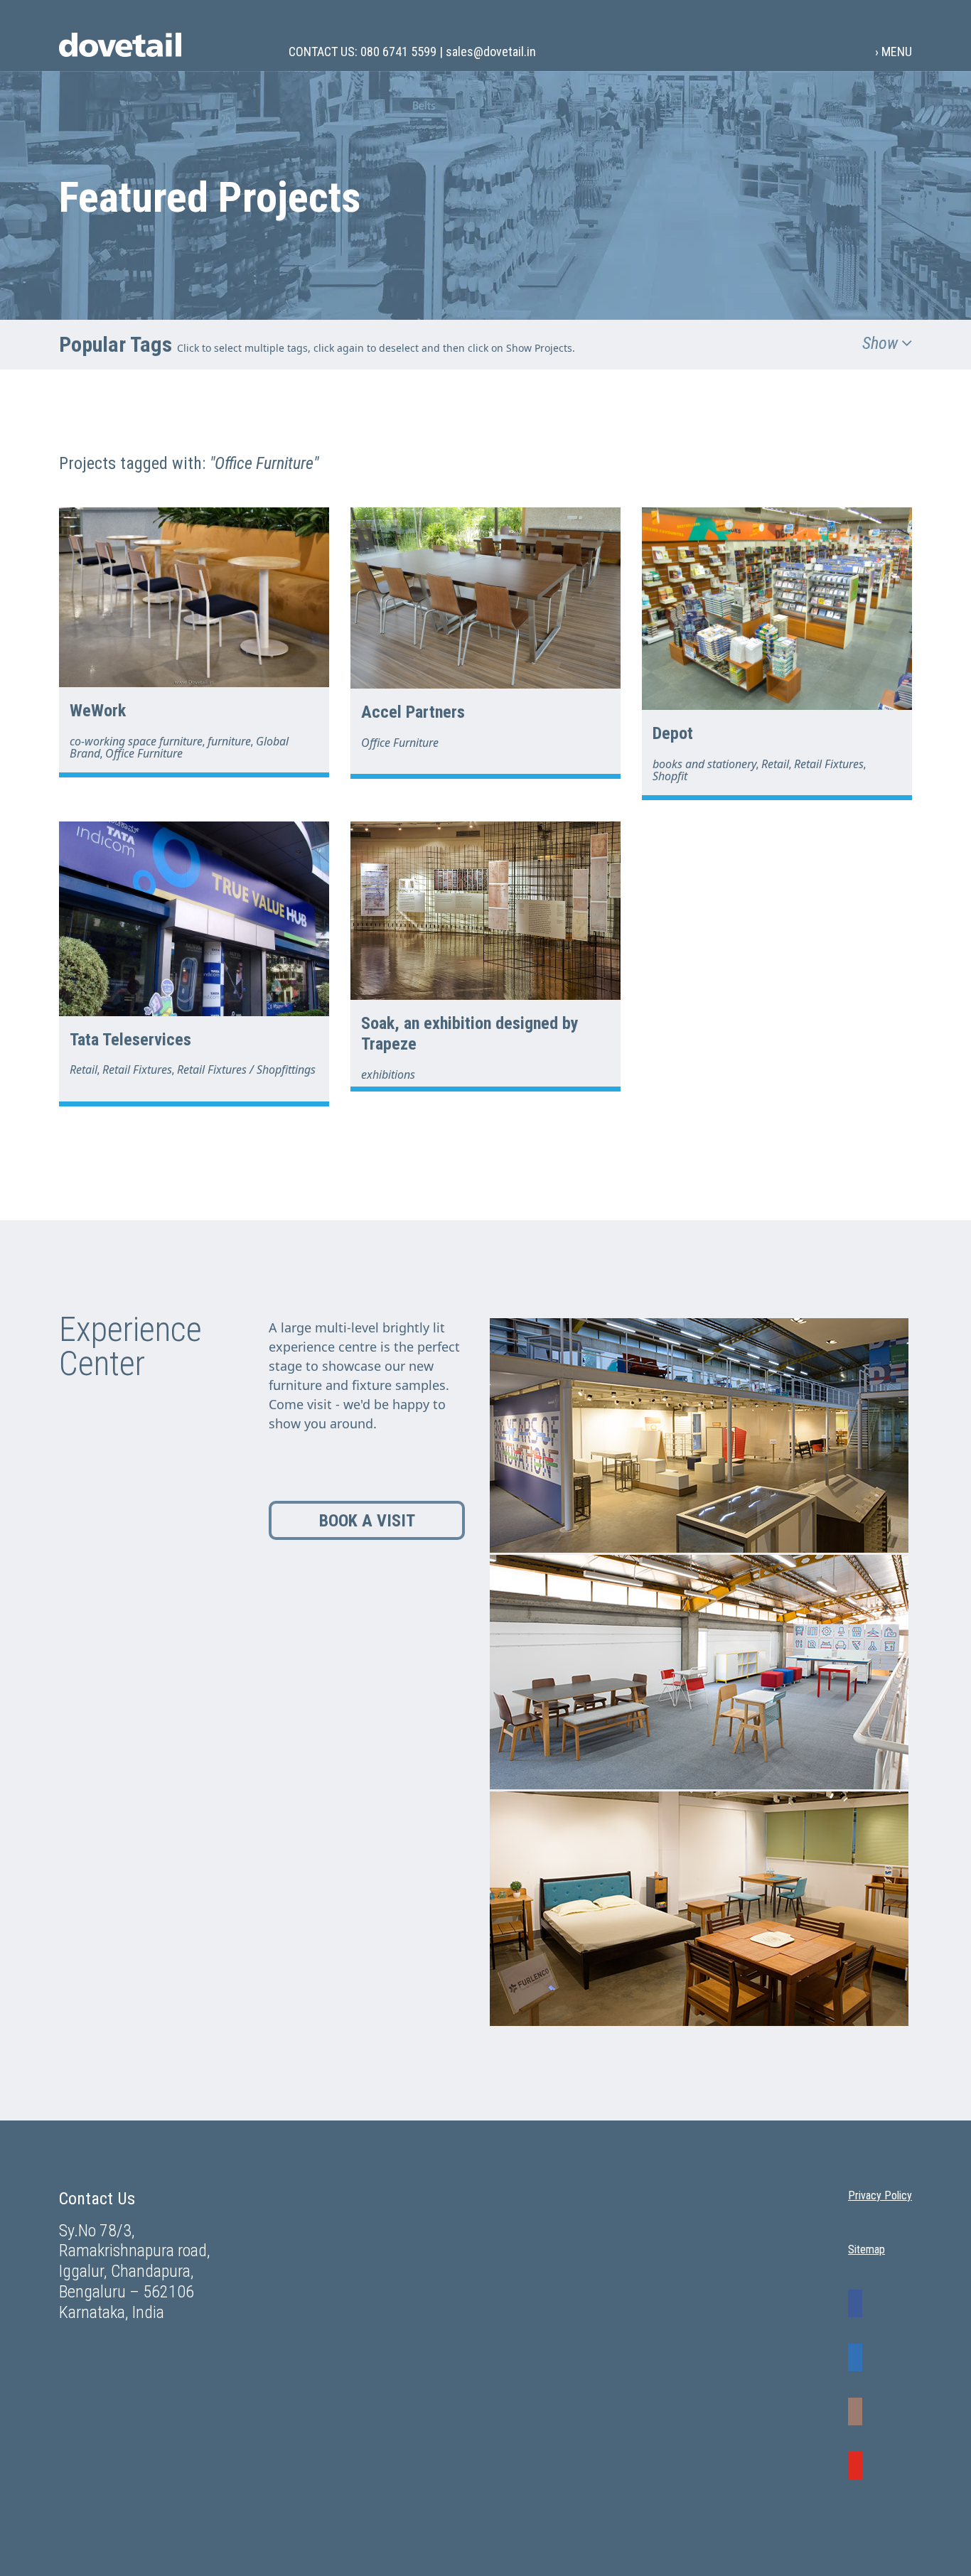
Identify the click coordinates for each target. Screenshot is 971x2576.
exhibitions (388, 1074)
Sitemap (867, 2250)
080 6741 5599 (398, 52)
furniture (229, 741)
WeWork (98, 711)
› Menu (894, 51)
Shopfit (670, 776)
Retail (775, 764)
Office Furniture (144, 753)
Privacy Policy (880, 2196)
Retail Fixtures (829, 764)
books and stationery (704, 764)
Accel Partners (413, 712)
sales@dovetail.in (491, 52)
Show (882, 343)
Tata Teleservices (130, 1040)
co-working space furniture (136, 741)
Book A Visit (367, 1521)
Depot (673, 733)
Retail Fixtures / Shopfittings (246, 1069)
